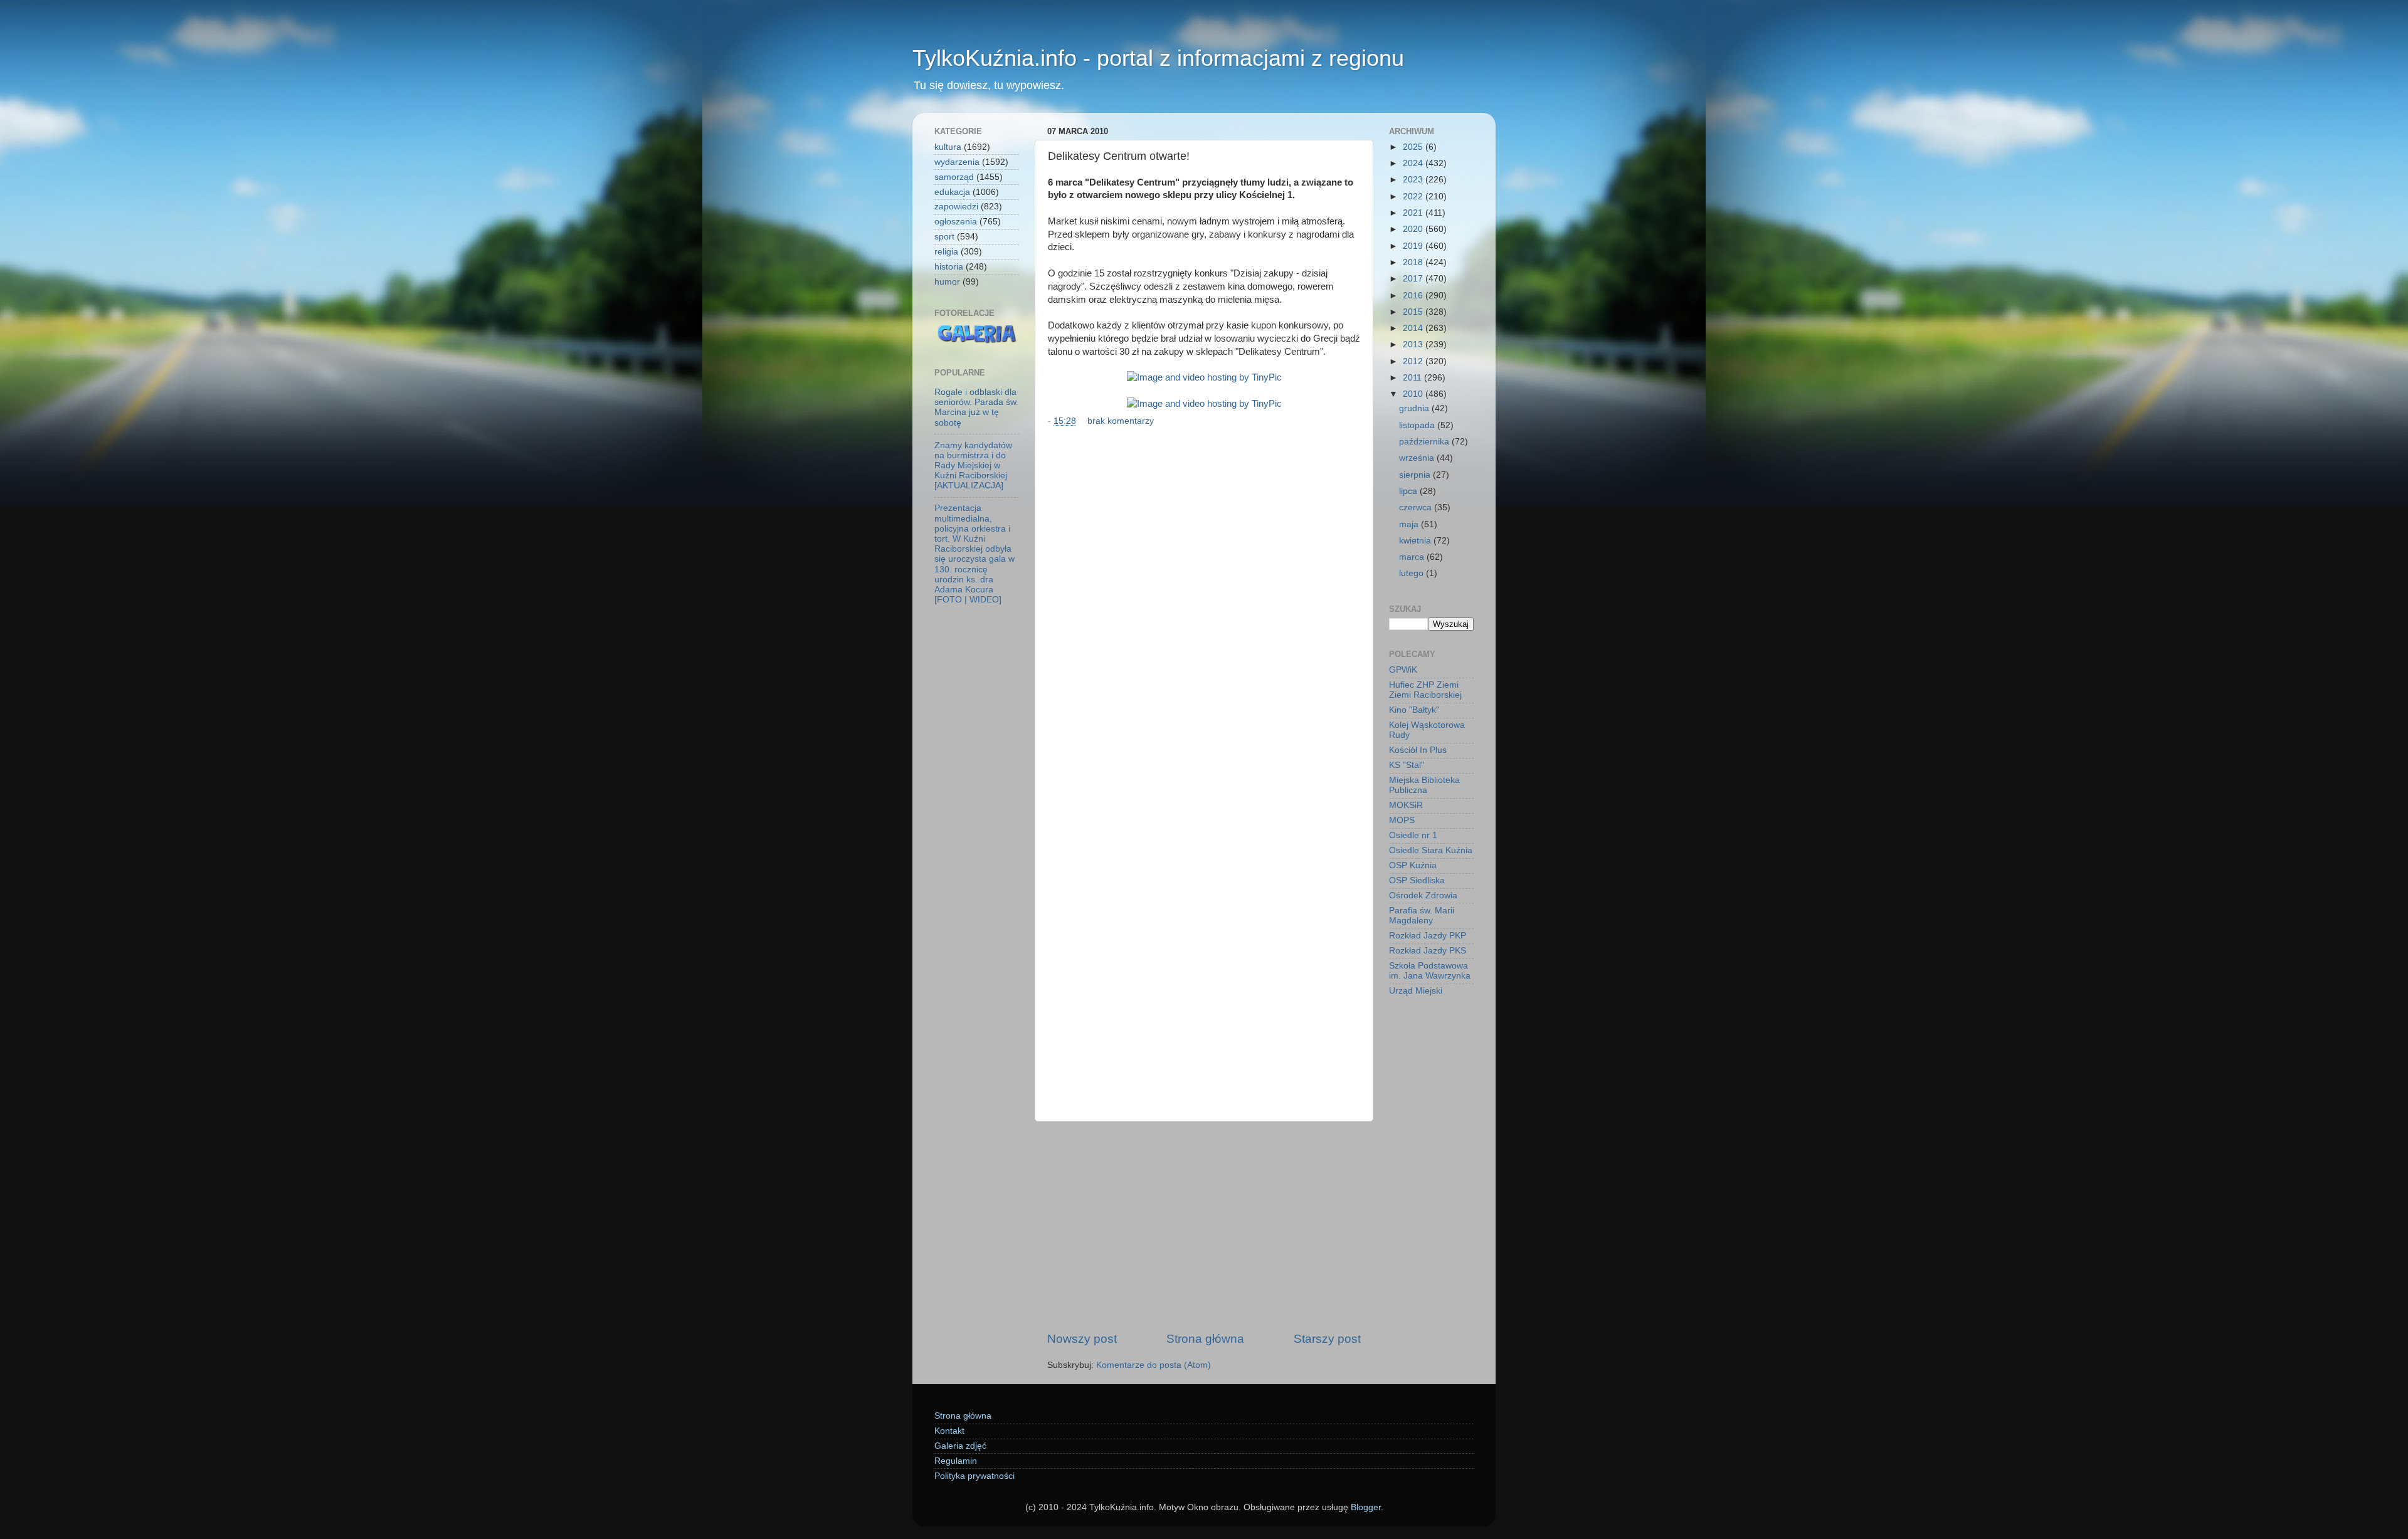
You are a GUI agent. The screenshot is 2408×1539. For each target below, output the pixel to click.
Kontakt (949, 1431)
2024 (1414, 163)
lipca (1409, 491)
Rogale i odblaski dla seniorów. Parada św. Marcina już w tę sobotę (976, 407)
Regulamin (956, 1461)
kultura (948, 147)
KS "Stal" (1407, 765)
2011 (1413, 378)
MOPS (1402, 820)
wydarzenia (957, 162)
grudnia (1415, 408)
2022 (1414, 197)
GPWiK (1403, 670)
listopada (1418, 425)
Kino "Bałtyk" (1414, 710)
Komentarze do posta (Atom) (1154, 1365)
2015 (1414, 312)
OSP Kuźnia (1413, 865)
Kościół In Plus (1418, 750)
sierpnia (1416, 475)
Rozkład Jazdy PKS (1428, 951)
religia (946, 252)
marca (1413, 557)
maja (1410, 524)
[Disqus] (1204, 603)
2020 (1414, 229)
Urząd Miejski (1416, 991)
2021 (1414, 213)
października (1425, 442)
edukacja (952, 192)
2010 (1414, 394)
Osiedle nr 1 (1413, 835)
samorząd (954, 177)
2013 (1414, 344)
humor (947, 282)
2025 (1414, 147)
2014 (1414, 328)
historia (949, 267)
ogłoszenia (956, 222)
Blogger (1366, 1507)
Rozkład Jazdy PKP (1428, 936)
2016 (1414, 296)
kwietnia (1416, 541)
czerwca (1417, 507)
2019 (1414, 246)
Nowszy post (1082, 1339)
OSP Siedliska (1417, 880)
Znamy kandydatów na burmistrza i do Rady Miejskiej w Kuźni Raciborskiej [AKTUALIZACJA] (973, 466)
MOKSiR (1406, 805)
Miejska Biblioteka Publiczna (1424, 785)
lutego (1413, 573)
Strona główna (1205, 1339)
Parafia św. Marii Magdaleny (1422, 916)
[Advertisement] (1204, 1226)
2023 (1414, 180)
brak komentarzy (1121, 421)
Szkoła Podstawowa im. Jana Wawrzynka (1430, 971)
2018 (1414, 262)
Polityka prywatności (974, 1476)
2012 (1414, 361)
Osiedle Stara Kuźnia (1431, 850)
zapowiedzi (956, 207)
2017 (1414, 279)
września (1418, 458)
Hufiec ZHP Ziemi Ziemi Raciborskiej (1425, 690)
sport (944, 237)
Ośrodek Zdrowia (1423, 896)
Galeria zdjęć (960, 1446)
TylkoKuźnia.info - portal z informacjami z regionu (1158, 58)
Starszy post (1327, 1339)
